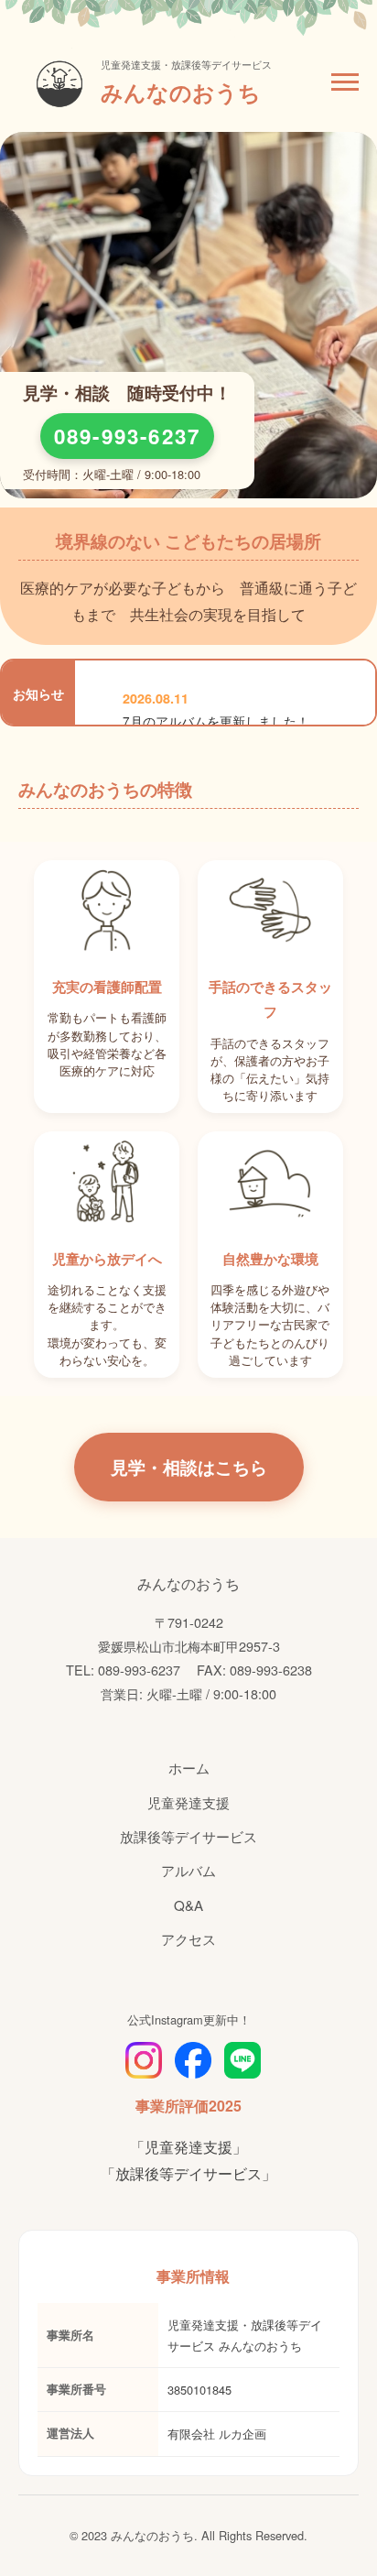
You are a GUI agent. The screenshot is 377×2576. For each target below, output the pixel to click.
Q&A (188, 1905)
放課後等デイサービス (188, 1836)
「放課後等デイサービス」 (188, 2173)
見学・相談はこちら (189, 1467)
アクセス (188, 1939)
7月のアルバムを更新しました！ (216, 721)
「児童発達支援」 (188, 2147)
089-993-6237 (128, 436)
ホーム (189, 1768)
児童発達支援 (188, 1802)
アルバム (188, 1870)
